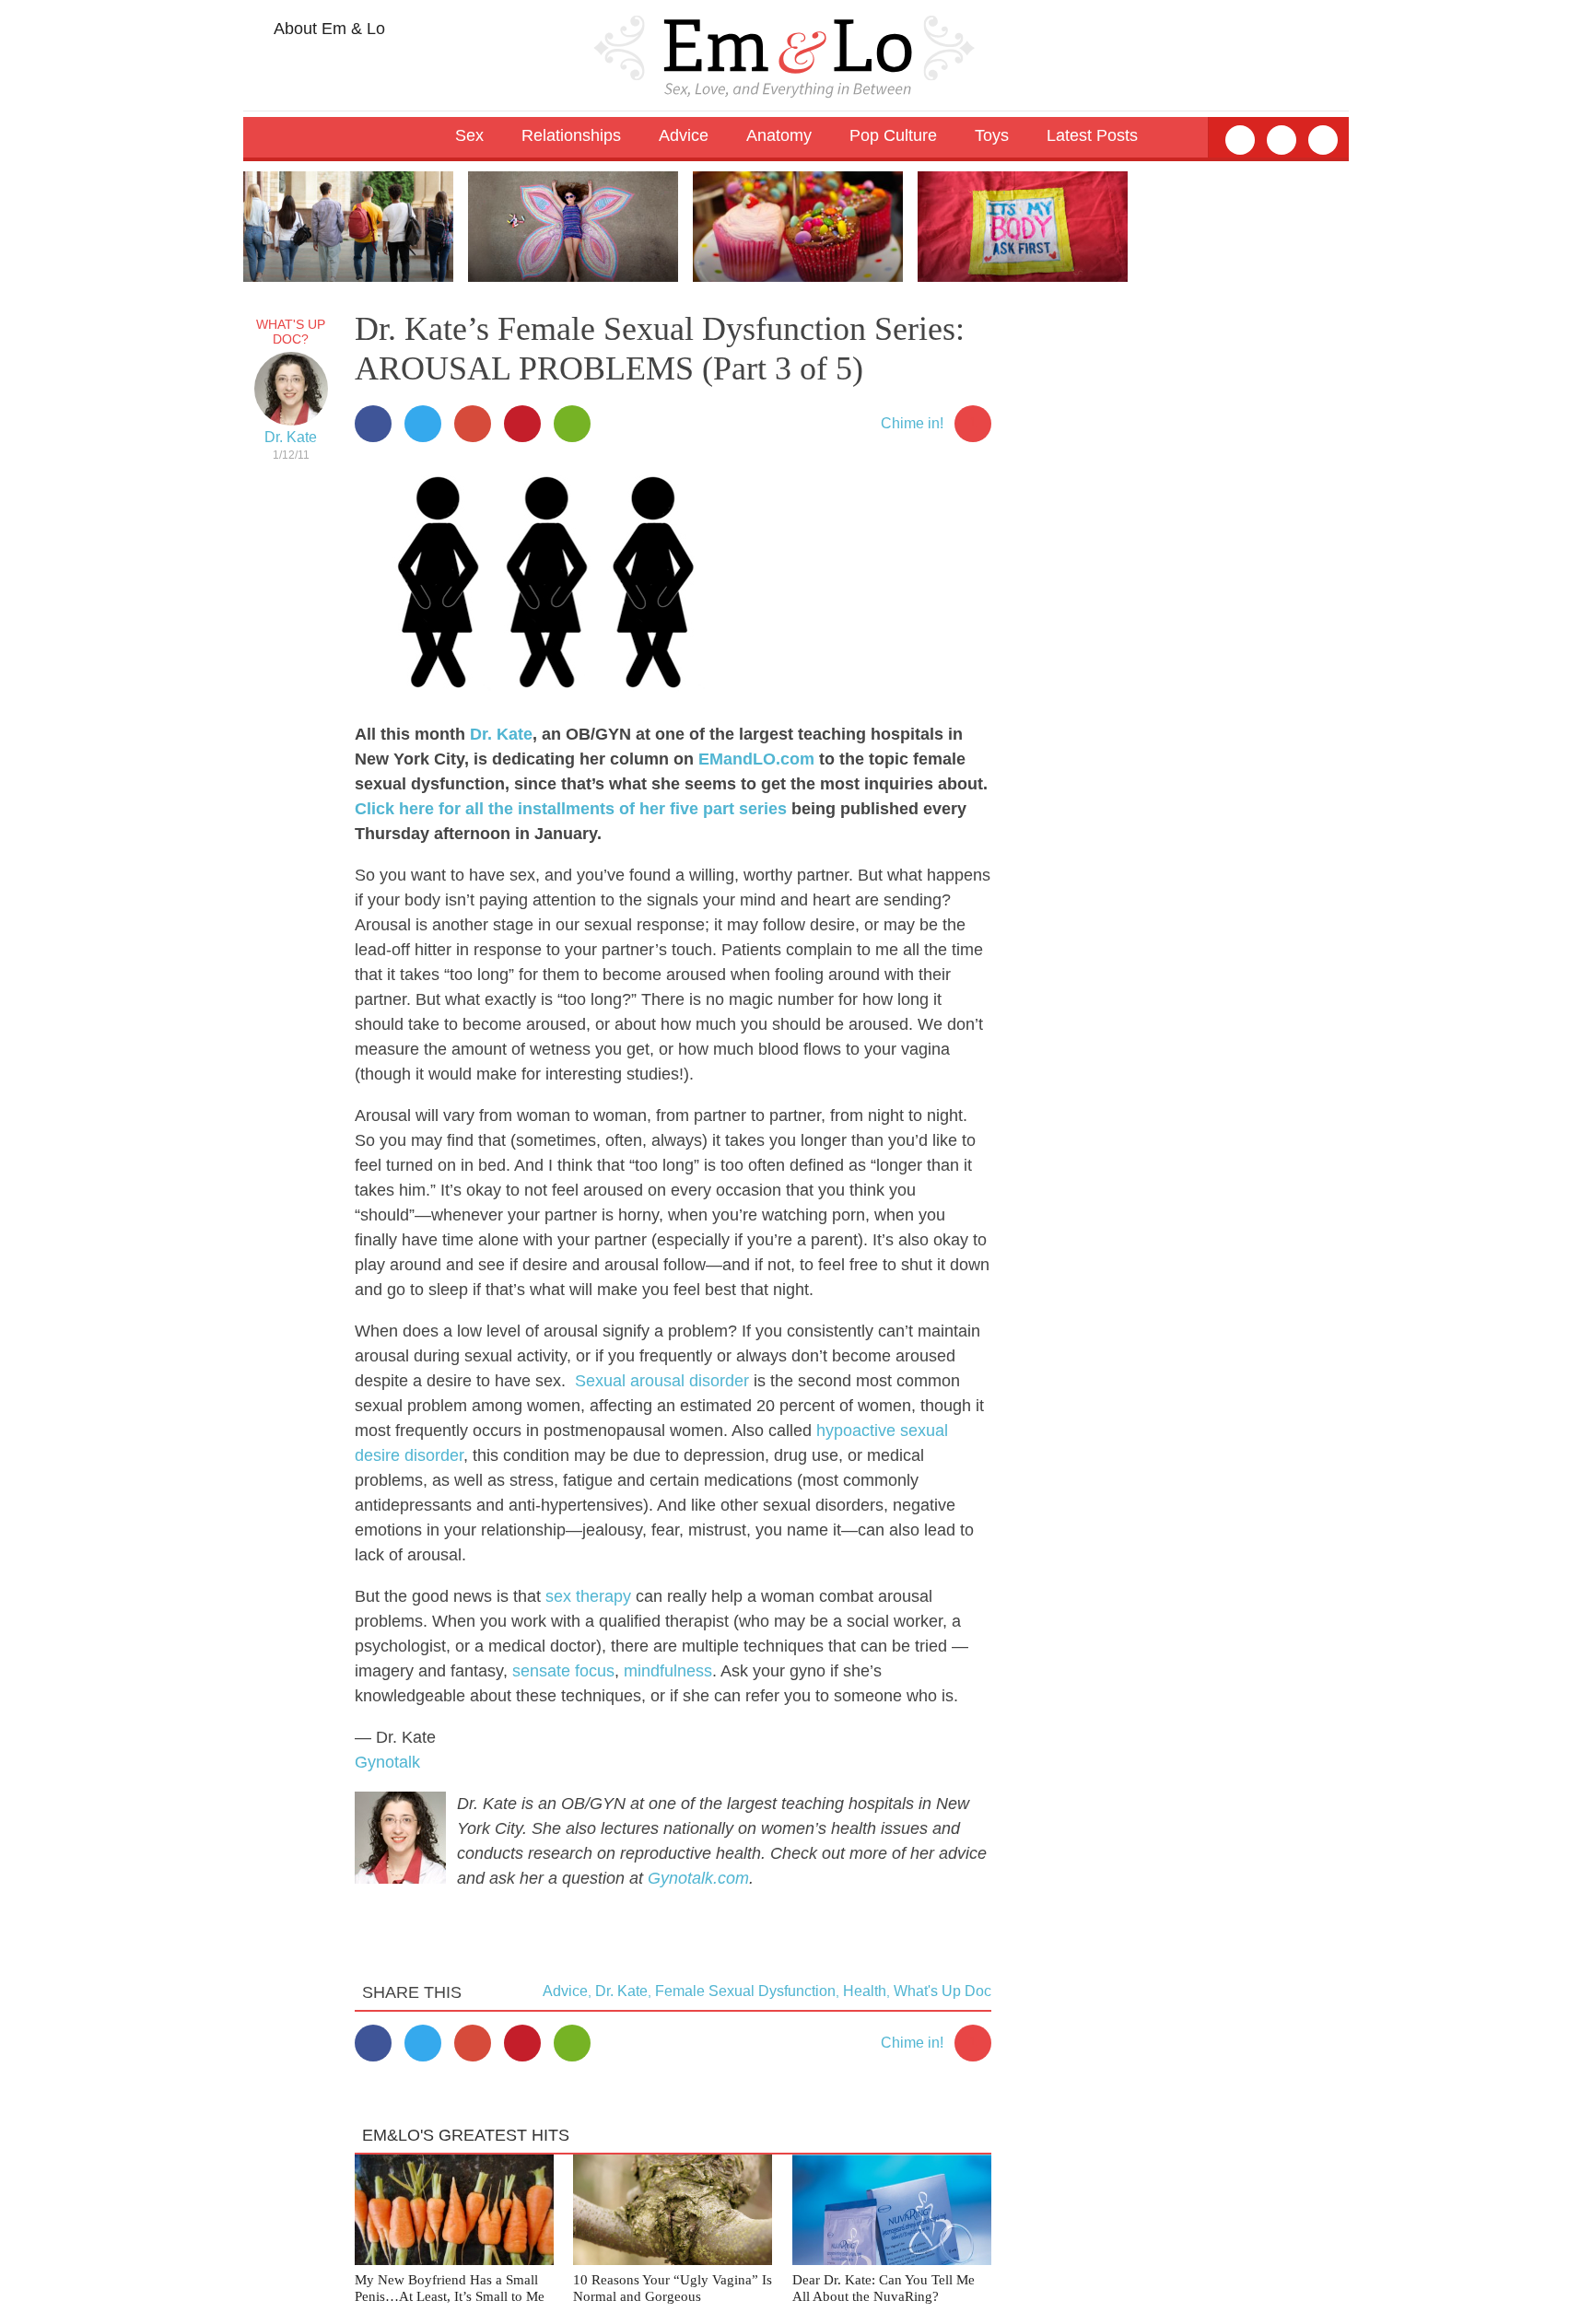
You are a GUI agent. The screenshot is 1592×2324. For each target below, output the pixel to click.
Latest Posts (1092, 135)
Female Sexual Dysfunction (745, 1991)
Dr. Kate (291, 437)
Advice (565, 1991)
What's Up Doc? (291, 332)
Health (865, 1991)
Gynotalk (387, 1762)
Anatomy (779, 135)
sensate (541, 1671)
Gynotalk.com (698, 1878)
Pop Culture (893, 135)
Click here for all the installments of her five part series (571, 809)
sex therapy (588, 1596)
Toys (992, 135)
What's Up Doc (942, 1991)
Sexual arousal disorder (662, 1381)
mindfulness (668, 1671)
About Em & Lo (328, 29)
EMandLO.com (756, 759)
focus (595, 1671)
